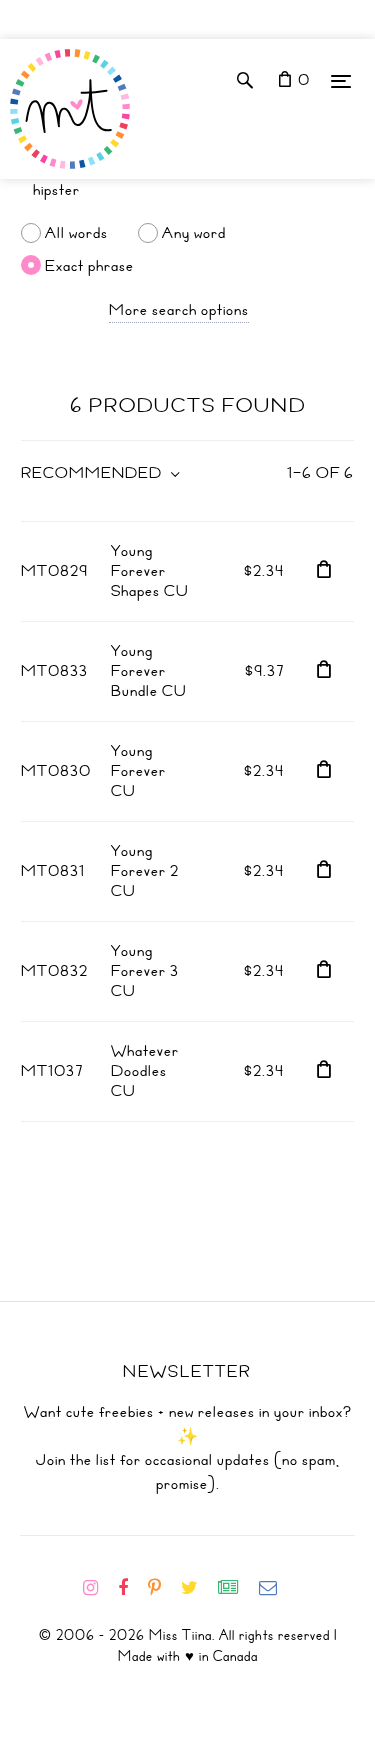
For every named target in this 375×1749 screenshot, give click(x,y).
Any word (194, 233)
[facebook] (131, 1588)
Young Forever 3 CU (145, 971)
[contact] (276, 1588)
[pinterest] (162, 1588)
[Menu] (341, 80)
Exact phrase (89, 265)
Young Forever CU (138, 771)
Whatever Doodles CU (145, 1071)
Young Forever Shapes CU (150, 571)
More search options (179, 310)
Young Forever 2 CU (145, 871)
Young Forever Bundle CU (149, 671)
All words (76, 233)
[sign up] (236, 1588)
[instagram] (98, 1588)
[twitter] (197, 1588)
